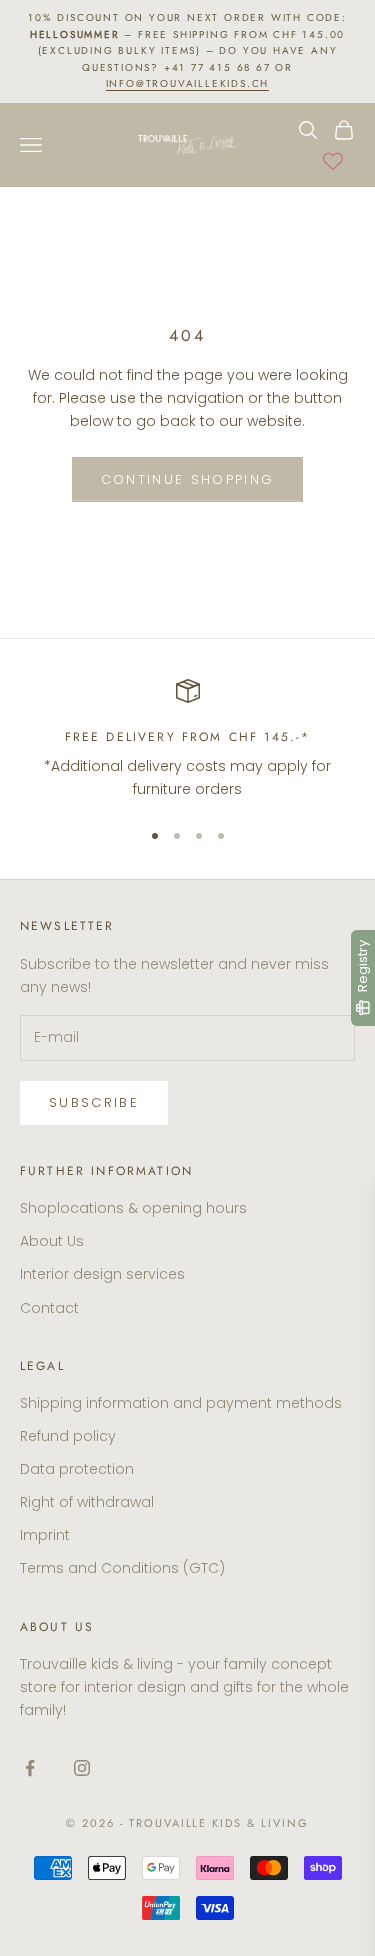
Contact (49, 1308)
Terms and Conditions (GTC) (122, 1568)
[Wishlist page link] (333, 161)
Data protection (77, 1469)
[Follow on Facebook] (30, 1768)
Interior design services (102, 1274)
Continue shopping (188, 479)
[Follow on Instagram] (82, 1768)
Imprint (45, 1535)
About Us (52, 1241)
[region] (187, 740)
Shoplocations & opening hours (133, 1208)
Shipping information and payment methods (181, 1403)
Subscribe (94, 1102)
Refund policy (68, 1436)
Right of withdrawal (87, 1502)
